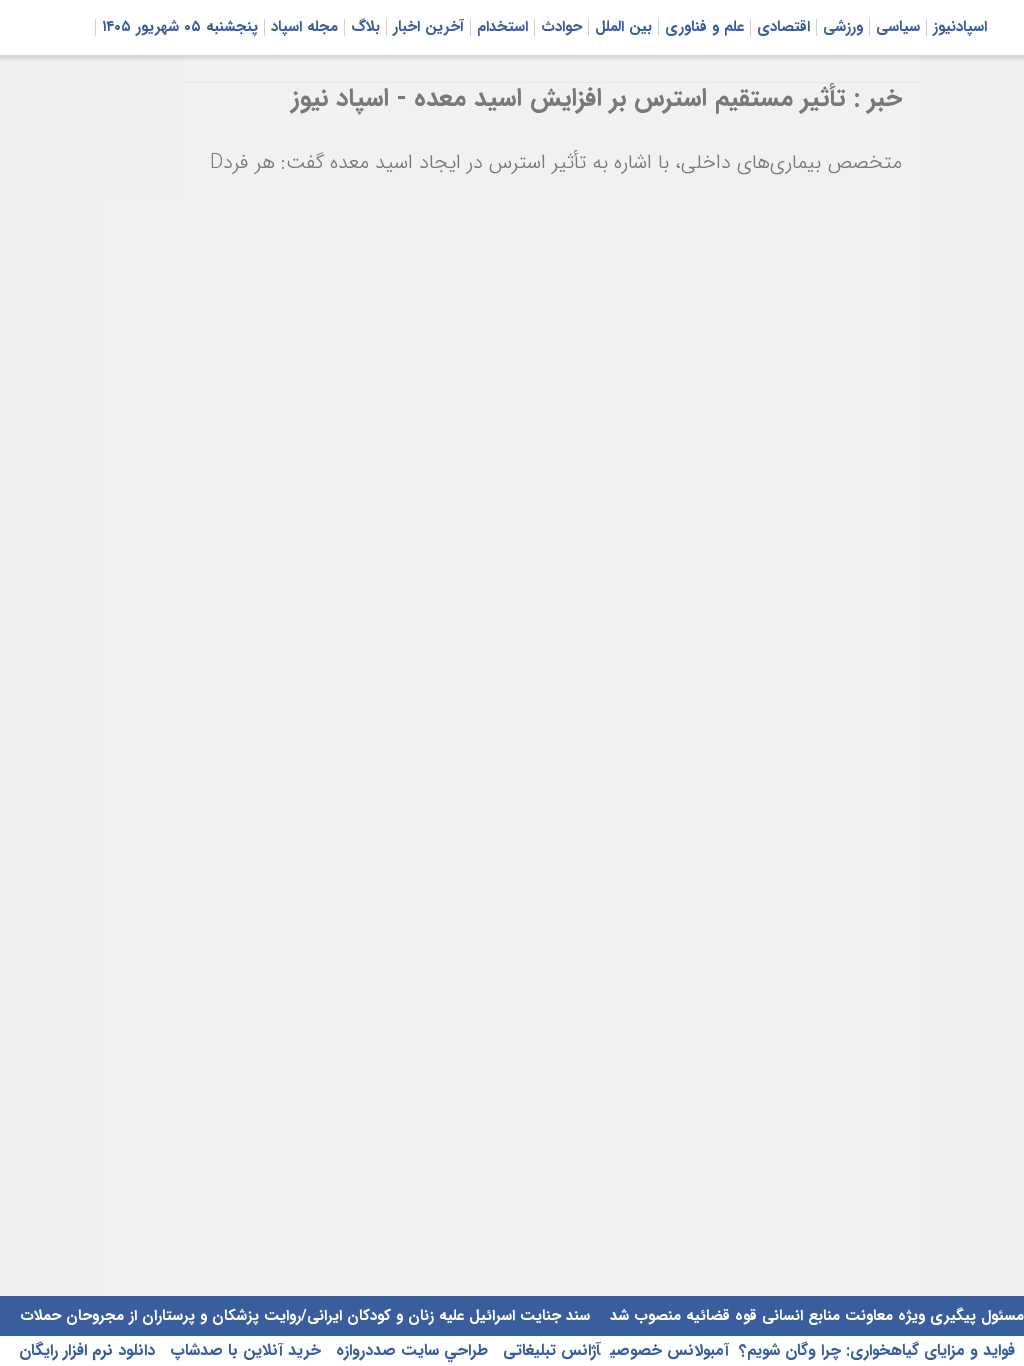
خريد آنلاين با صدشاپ (243, 1350)
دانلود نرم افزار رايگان (87, 1350)
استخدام (502, 27)
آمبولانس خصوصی (669, 1350)
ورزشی (843, 27)
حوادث (561, 27)
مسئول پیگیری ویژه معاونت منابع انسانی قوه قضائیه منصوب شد (814, 1316)
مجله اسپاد (304, 27)
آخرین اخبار (428, 27)
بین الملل (623, 27)
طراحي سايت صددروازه (409, 1350)
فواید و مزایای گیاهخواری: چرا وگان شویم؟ (877, 1350)
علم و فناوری (704, 27)
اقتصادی (783, 27)
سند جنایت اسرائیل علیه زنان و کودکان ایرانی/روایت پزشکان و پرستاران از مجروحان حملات (305, 1316)
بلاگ (365, 27)
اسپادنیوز (960, 27)
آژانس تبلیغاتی (549, 1350)
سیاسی (898, 27)
